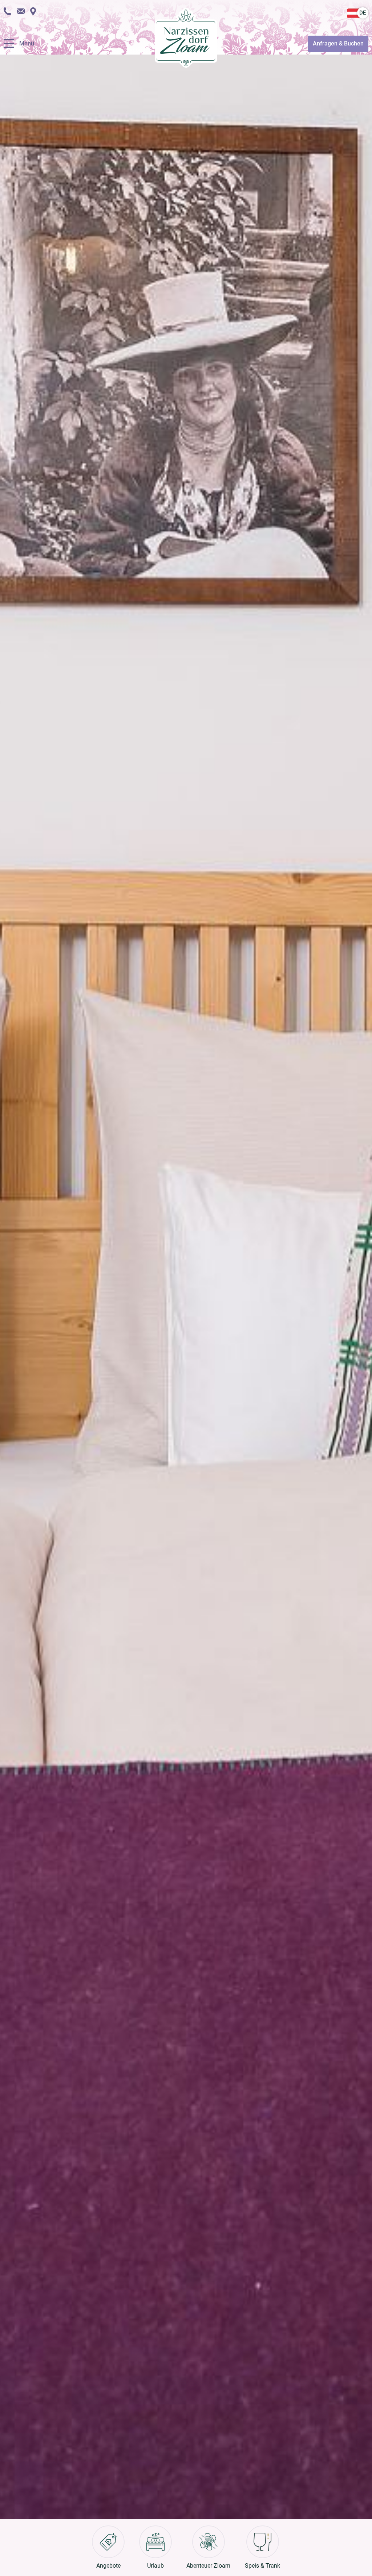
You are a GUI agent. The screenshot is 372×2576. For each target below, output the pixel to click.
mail (21, 11)
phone (7, 11)
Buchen (338, 43)
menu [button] (9, 44)
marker (33, 11)
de (363, 13)
